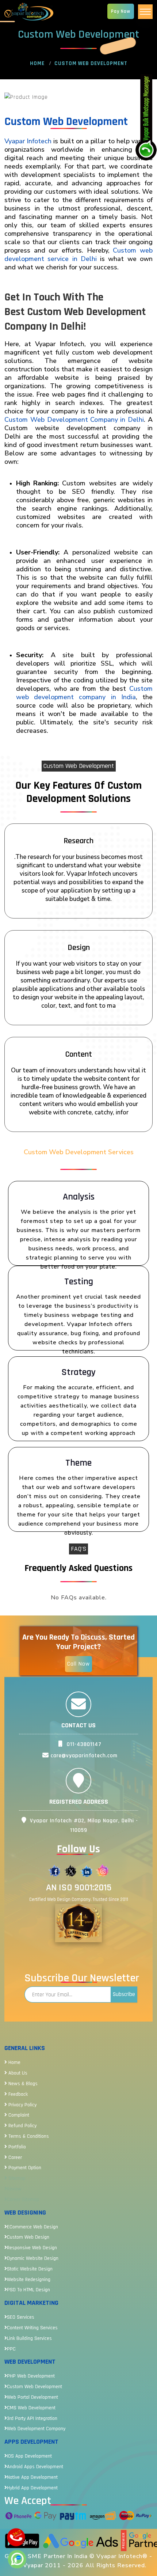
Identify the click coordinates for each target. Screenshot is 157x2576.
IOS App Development (29, 2456)
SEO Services (21, 2317)
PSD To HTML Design (28, 2290)
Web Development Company (36, 2429)
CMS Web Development (31, 2408)
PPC (11, 2349)
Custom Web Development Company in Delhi (74, 420)
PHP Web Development (31, 2376)
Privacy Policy (22, 2105)
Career (14, 2158)
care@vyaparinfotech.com (83, 1756)
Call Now (78, 1664)
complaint (18, 2115)
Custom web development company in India (84, 693)
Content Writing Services (32, 2328)
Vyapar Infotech (28, 141)
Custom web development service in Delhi (78, 255)
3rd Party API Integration (32, 2418)
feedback (17, 2094)
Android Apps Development (35, 2467)
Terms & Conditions (28, 2136)
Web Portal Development (32, 2397)
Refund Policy (22, 2126)
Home (37, 63)
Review (14, 2189)
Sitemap (16, 2178)
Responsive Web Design (32, 2248)
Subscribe (124, 1994)
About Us (17, 2073)
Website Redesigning (29, 2280)
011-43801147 (83, 1744)
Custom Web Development (35, 2387)
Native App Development (32, 2477)
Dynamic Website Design (33, 2258)
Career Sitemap (23, 2200)
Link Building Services (29, 2338)
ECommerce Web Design (32, 2227)
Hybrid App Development (32, 2488)
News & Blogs (22, 2084)
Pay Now (121, 11)
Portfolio (16, 2147)
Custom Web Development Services (79, 1152)
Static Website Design (30, 2269)
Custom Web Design (28, 2237)
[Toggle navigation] (145, 12)
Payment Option (24, 2168)
